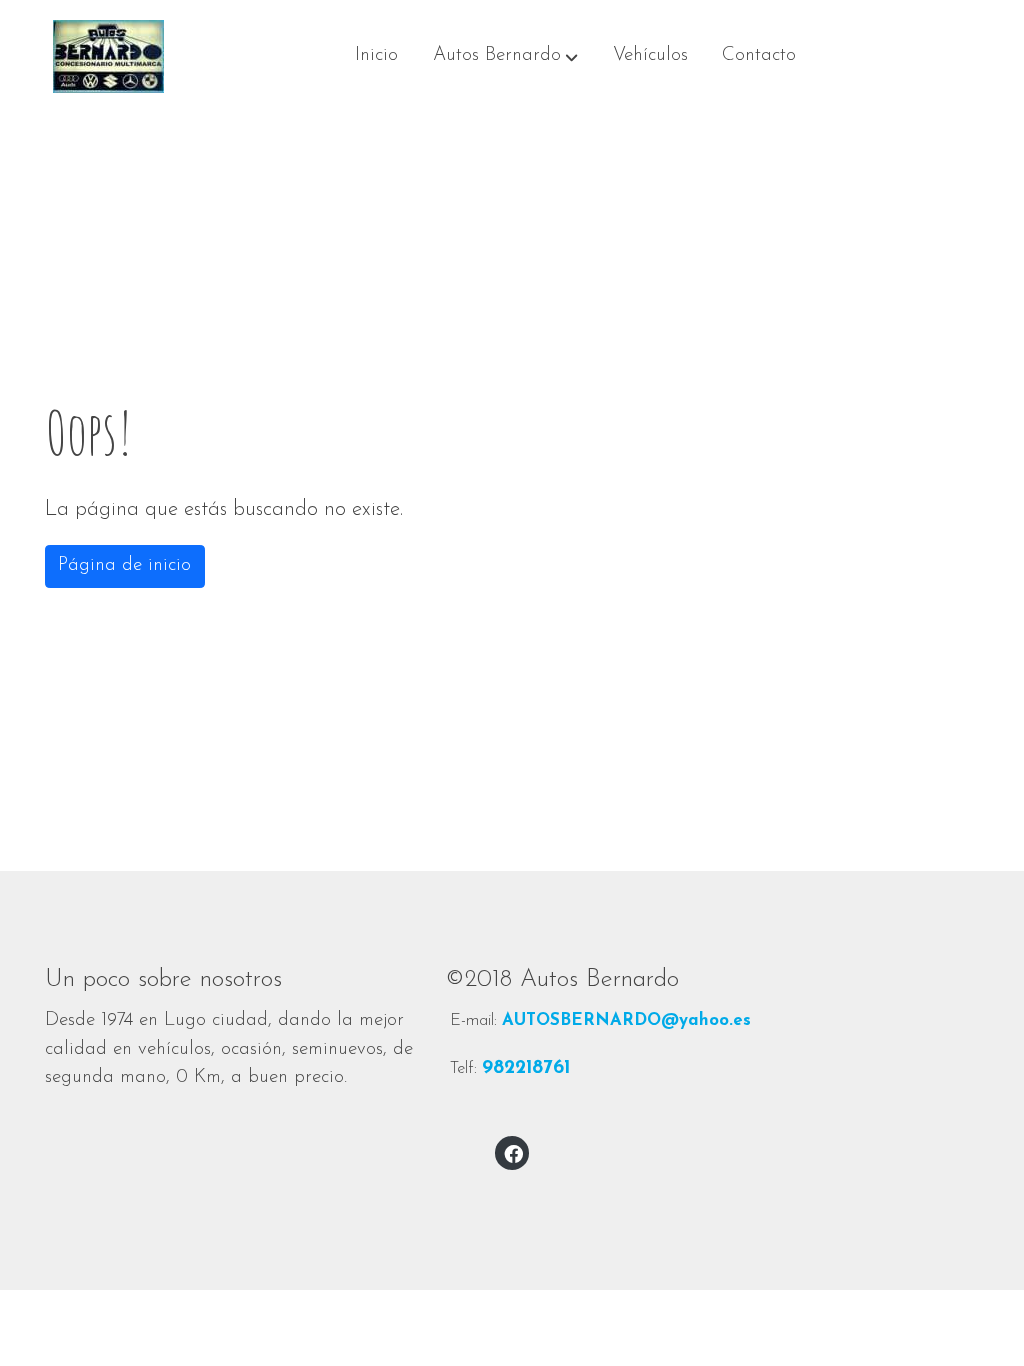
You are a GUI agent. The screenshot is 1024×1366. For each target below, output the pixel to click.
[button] (505, 57)
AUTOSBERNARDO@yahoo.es (626, 1020)
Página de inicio (124, 565)
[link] (108, 56)
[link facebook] (513, 1152)
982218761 (526, 1068)
